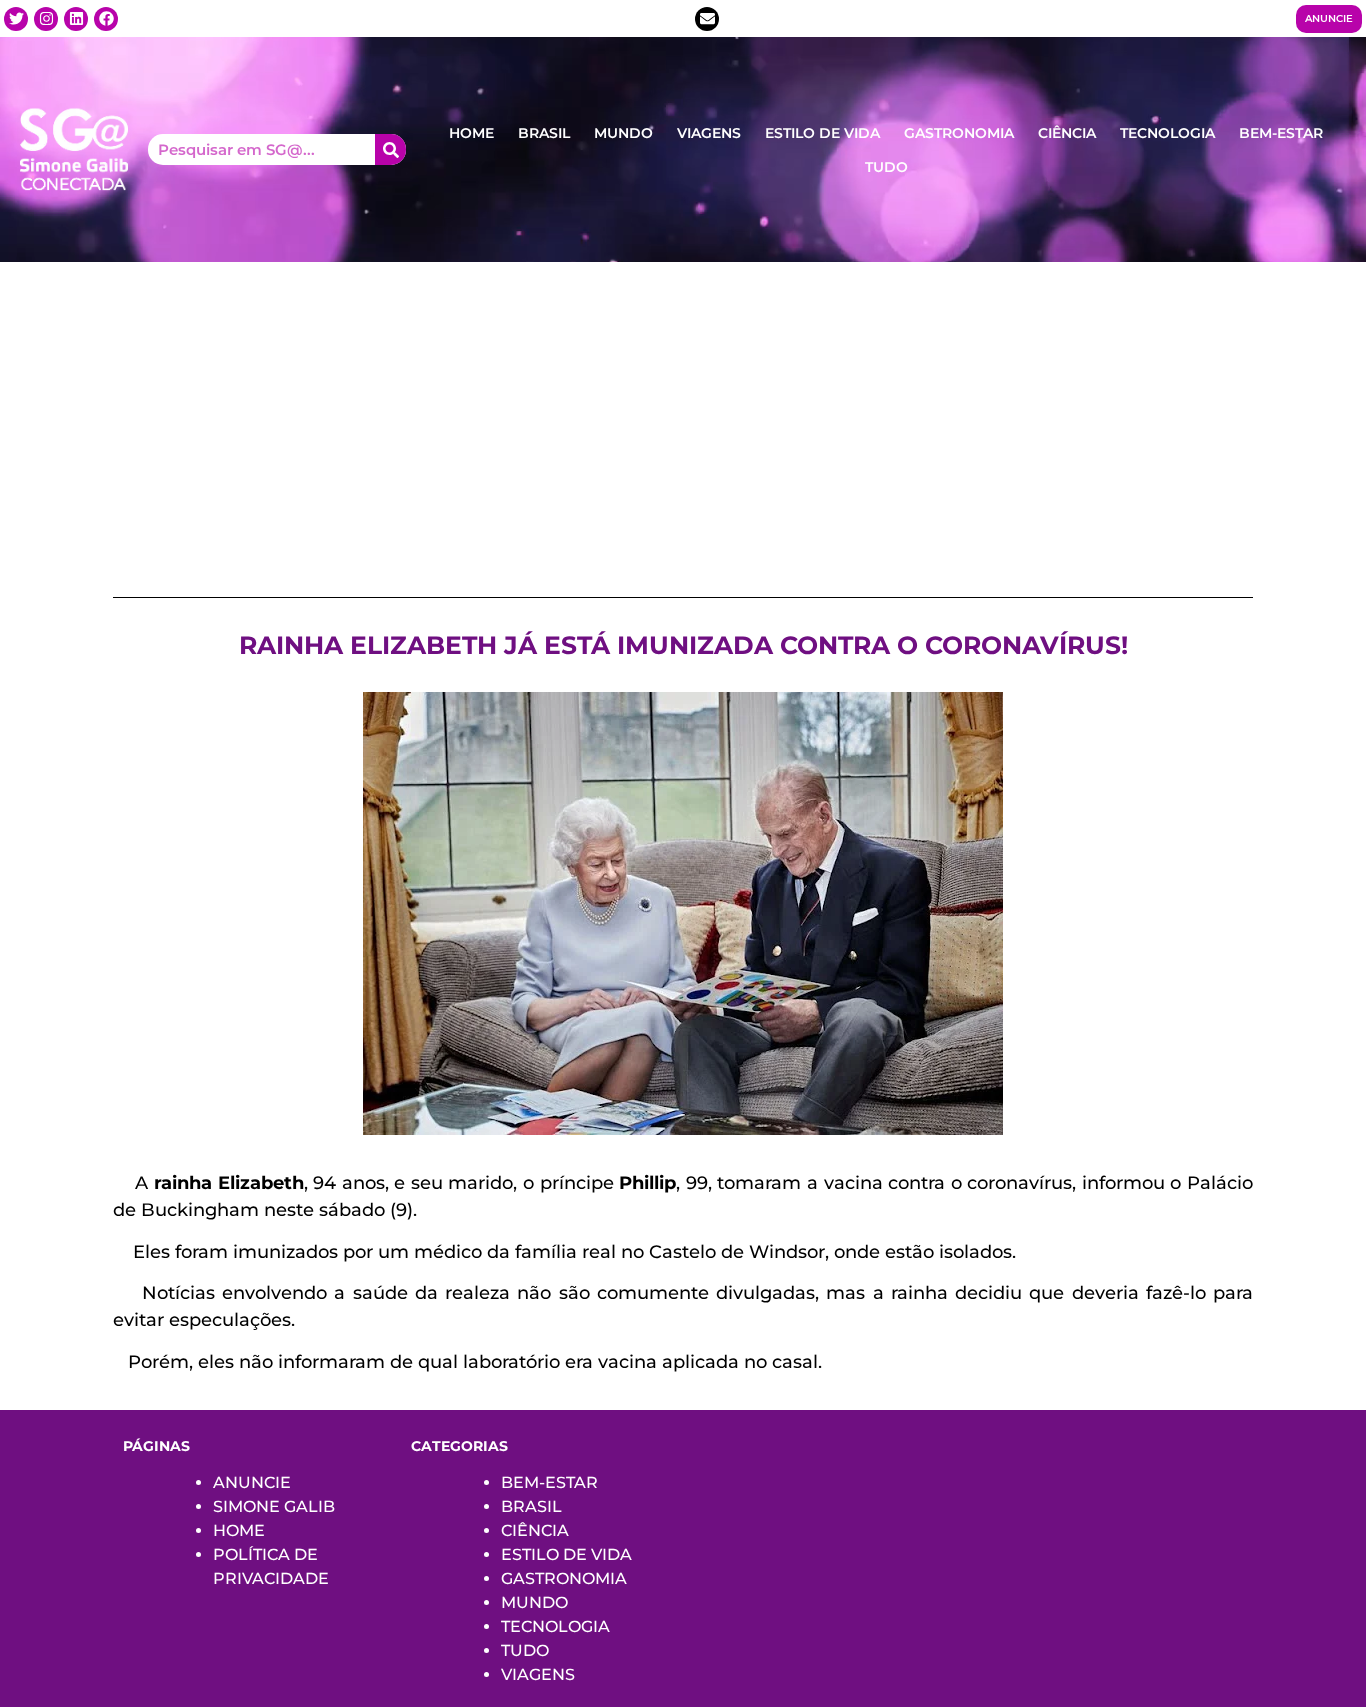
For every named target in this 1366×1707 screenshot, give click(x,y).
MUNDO (623, 133)
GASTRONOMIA (959, 133)
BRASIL (544, 133)
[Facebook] (106, 19)
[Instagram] (46, 19)
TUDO (886, 167)
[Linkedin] (76, 19)
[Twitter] (16, 19)
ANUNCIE (252, 1482)
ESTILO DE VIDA (822, 133)
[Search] (390, 149)
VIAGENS (709, 133)
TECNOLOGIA (1167, 133)
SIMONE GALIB (274, 1506)
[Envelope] (707, 19)
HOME (471, 133)
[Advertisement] (683, 412)
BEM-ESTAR (1281, 133)
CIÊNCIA (1067, 133)
